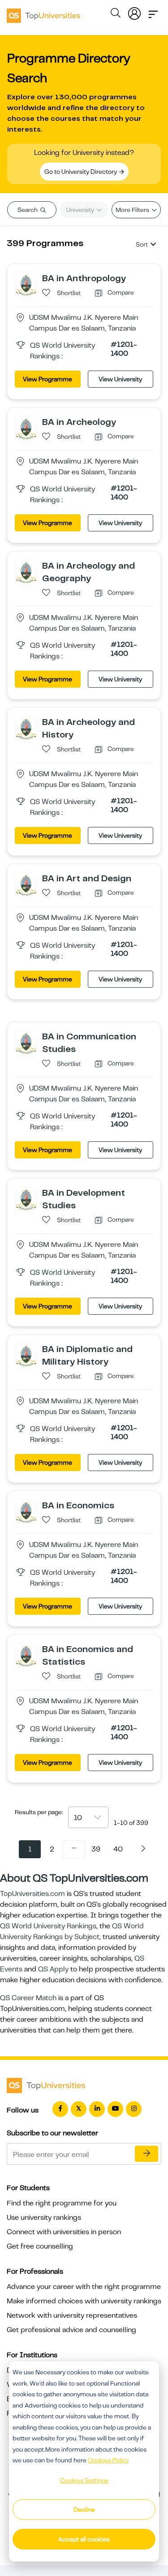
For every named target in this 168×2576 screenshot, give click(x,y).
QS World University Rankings (48, 1926)
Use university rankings (44, 2218)
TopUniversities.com (32, 1894)
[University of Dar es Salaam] (26, 284)
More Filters (133, 210)
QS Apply (53, 1969)
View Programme (47, 379)
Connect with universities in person (64, 2232)
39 (96, 1849)
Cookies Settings (84, 2480)
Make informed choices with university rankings (84, 2301)
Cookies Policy (108, 2460)
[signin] (134, 12)
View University (120, 379)
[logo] (43, 13)
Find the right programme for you (62, 2203)
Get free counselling (40, 2246)
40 (118, 1849)
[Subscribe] (146, 2154)
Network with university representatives (72, 2315)
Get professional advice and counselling (71, 2330)
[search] (116, 14)
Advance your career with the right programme (84, 2287)
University (81, 210)
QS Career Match (28, 1998)
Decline (84, 2510)
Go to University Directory (81, 172)
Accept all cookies (84, 2539)
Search (28, 210)
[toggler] (153, 12)
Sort (142, 244)
